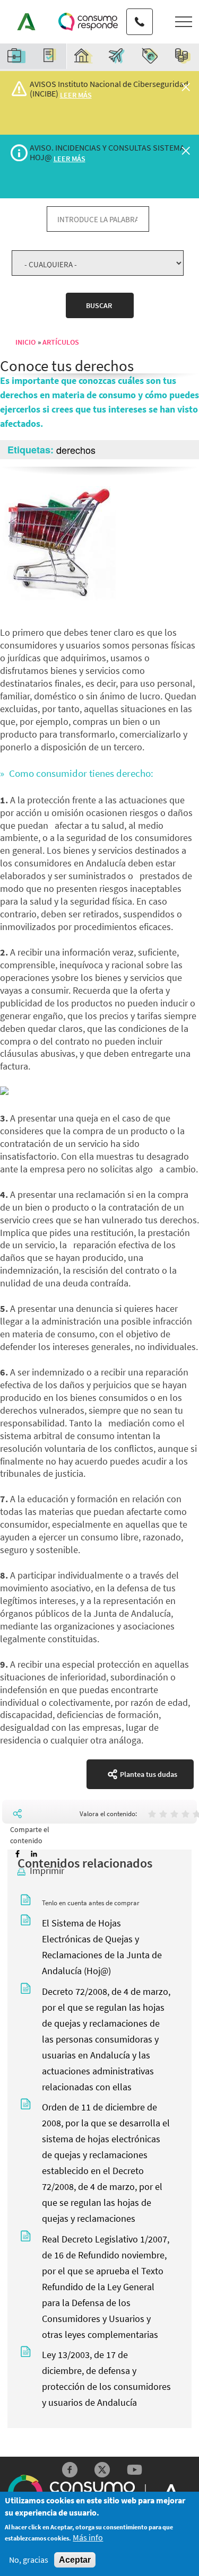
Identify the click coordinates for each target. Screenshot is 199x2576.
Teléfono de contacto (140, 12)
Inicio (25, 342)
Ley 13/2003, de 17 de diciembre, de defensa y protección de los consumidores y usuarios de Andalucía (106, 2378)
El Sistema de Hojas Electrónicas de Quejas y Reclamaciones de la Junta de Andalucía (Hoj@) (102, 1947)
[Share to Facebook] (18, 1854)
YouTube (135, 2470)
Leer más (76, 95)
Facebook (70, 2470)
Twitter (102, 2470)
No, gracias (29, 2560)
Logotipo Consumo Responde (88, 22)
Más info (88, 2538)
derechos (76, 450)
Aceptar (75, 2560)
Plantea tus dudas (149, 1774)
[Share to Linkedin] (34, 1854)
